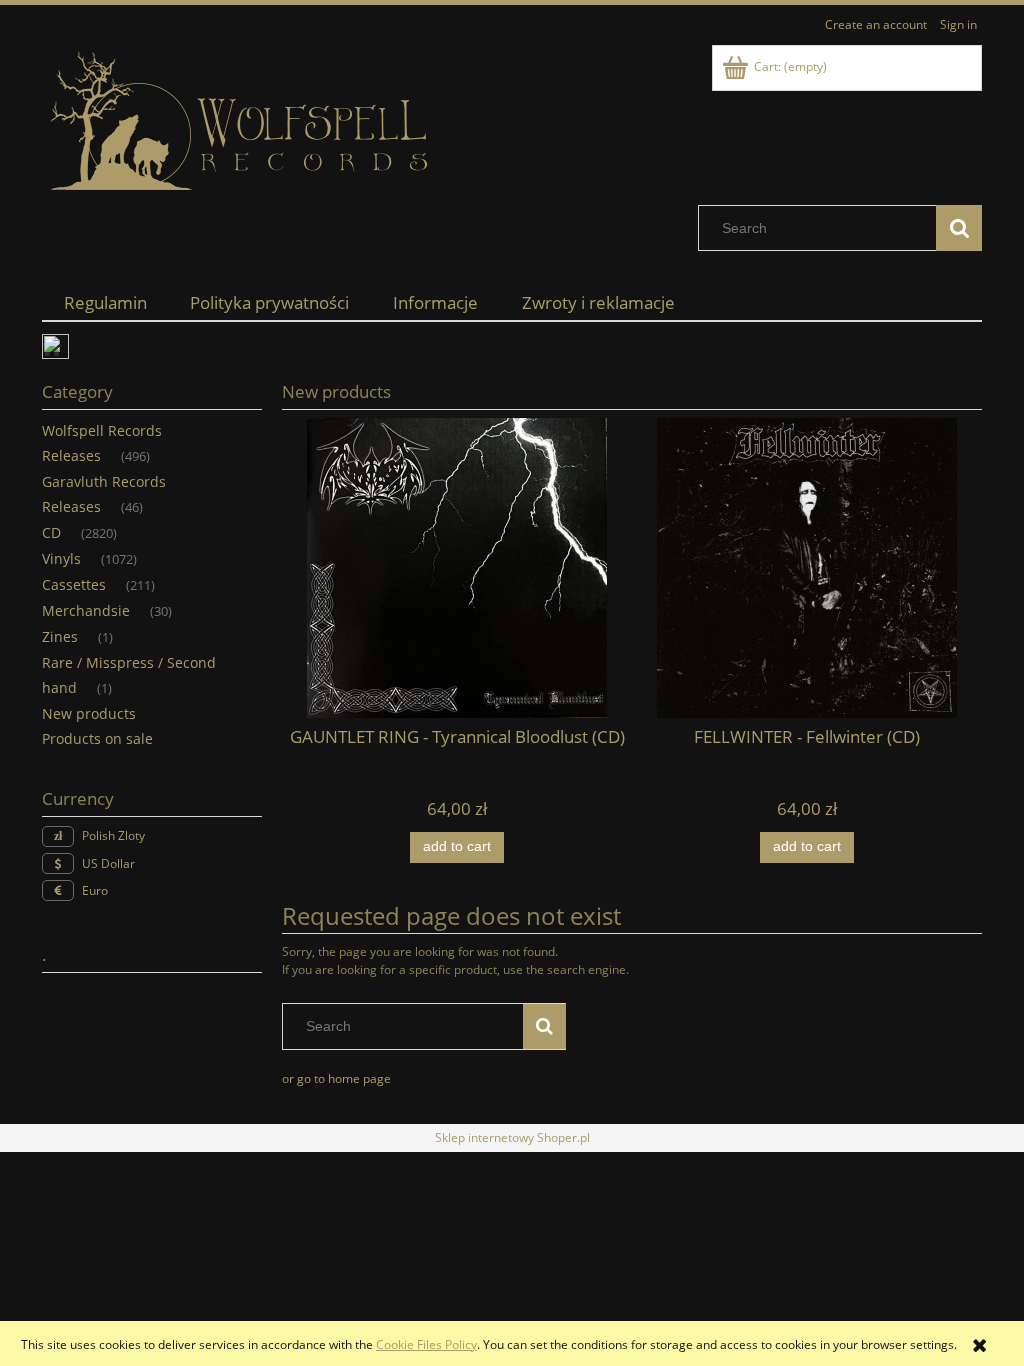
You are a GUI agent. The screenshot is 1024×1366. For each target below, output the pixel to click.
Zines (60, 636)
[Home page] (242, 121)
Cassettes (74, 584)
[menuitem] (105, 302)
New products (89, 713)
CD (51, 532)
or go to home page (336, 1078)
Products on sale (97, 738)
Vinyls (61, 558)
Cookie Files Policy (426, 1344)
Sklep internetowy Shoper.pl (512, 1137)
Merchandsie (86, 610)
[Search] (959, 228)
